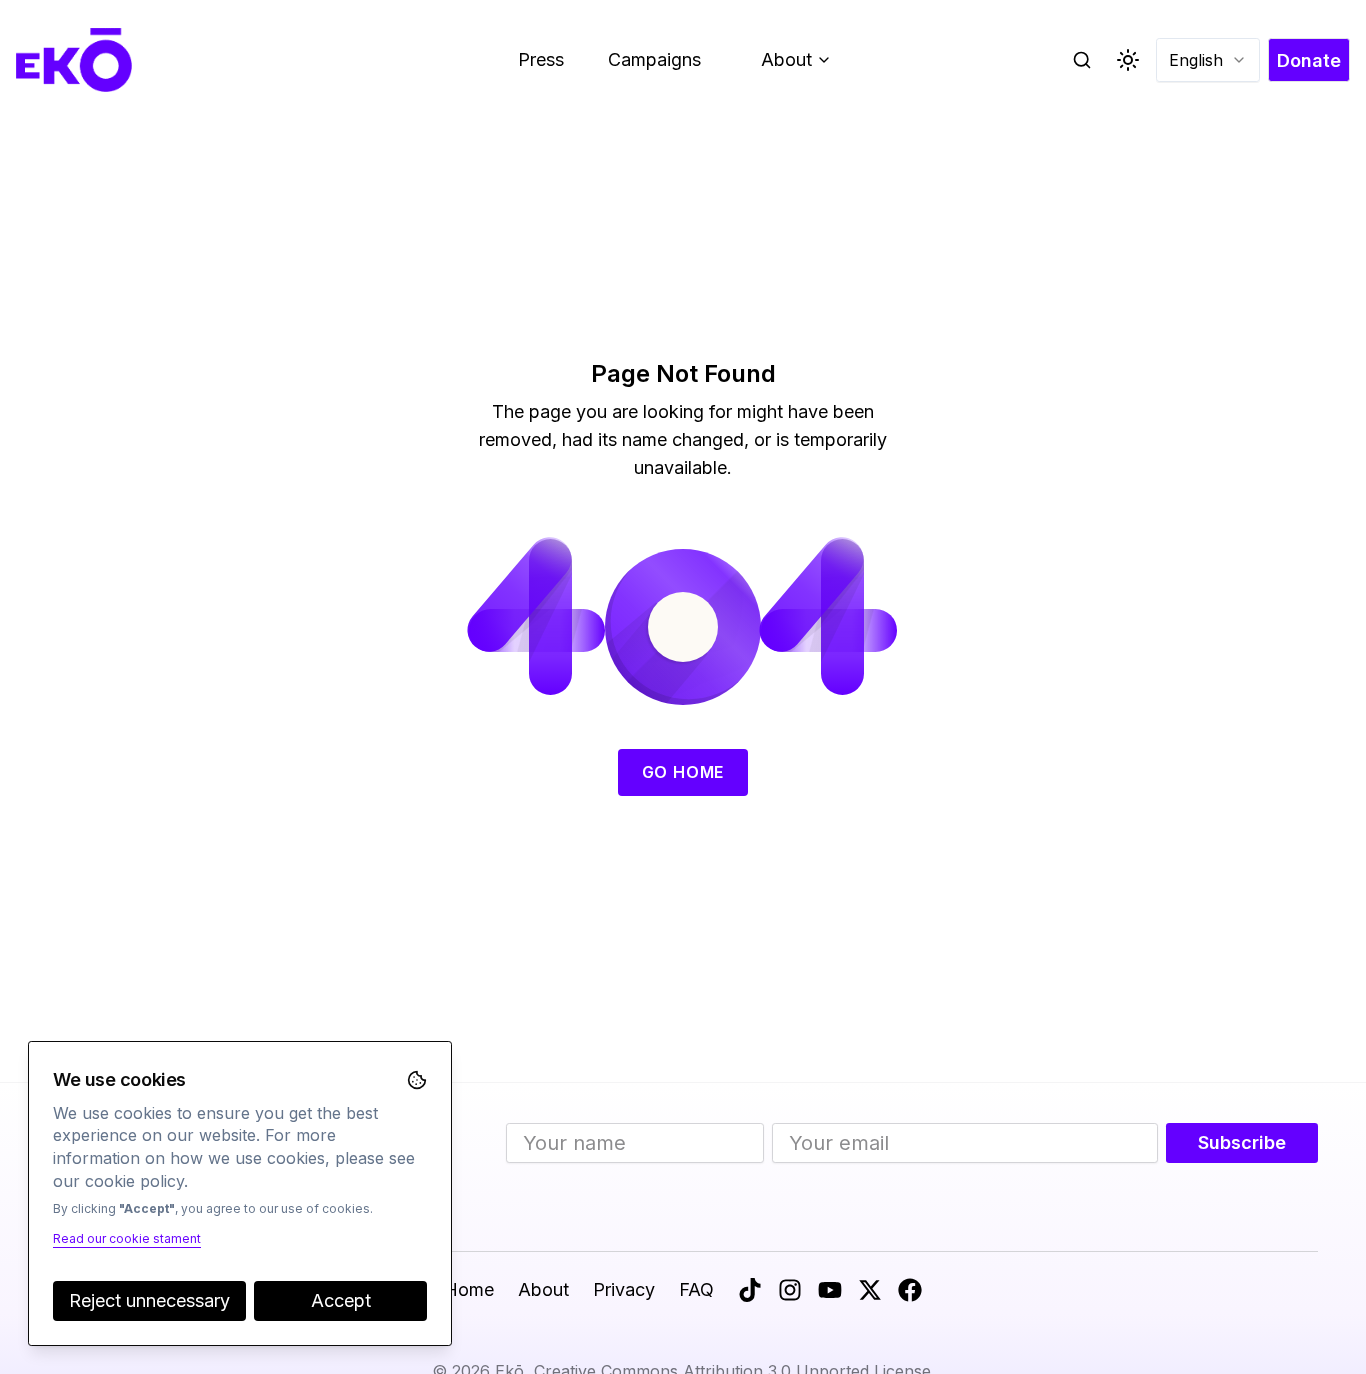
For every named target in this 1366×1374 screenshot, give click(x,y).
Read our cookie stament (127, 1238)
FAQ (696, 1289)
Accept (341, 1300)
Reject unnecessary (149, 1300)
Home (469, 1289)
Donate (1309, 60)
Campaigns (654, 59)
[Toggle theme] (1128, 60)
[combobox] (1208, 60)
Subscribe (1242, 1142)
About (804, 64)
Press (541, 59)
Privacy (624, 1289)
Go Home (683, 772)
